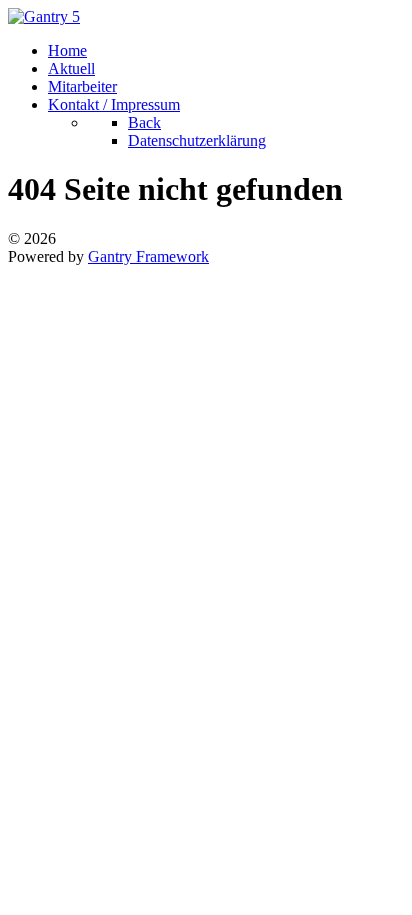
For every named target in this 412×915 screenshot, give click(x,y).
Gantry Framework (148, 256)
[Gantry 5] (44, 16)
